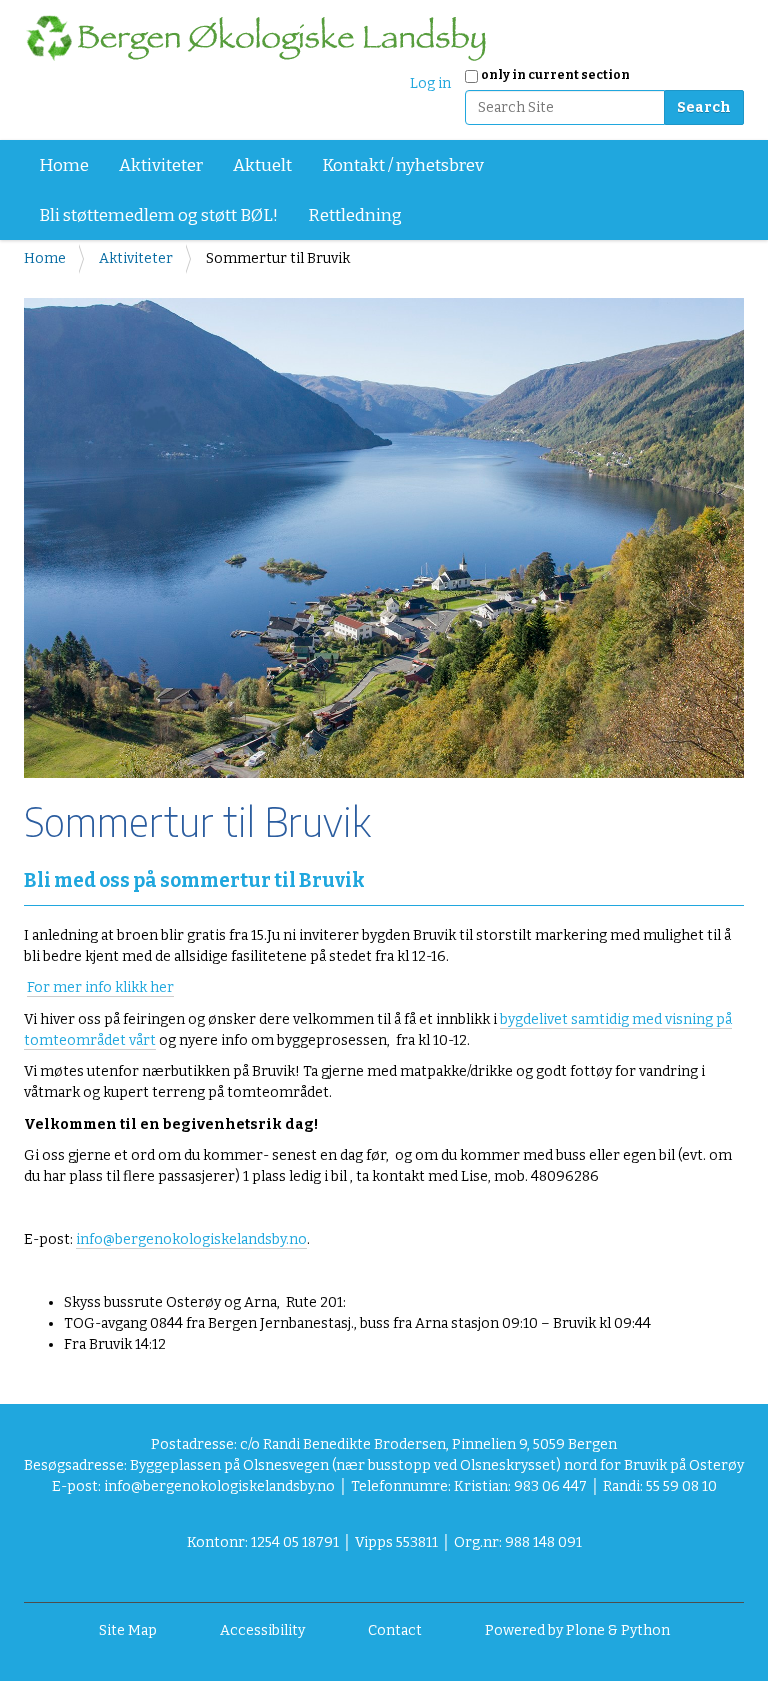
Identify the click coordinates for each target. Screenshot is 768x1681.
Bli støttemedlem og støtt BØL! (158, 215)
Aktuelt (262, 165)
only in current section (555, 75)
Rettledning (355, 215)
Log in (430, 83)
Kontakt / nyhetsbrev (403, 165)
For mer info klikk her (100, 987)
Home (64, 165)
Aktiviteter (161, 165)
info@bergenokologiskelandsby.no (191, 1239)
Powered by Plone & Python (577, 1630)
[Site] (255, 38)
